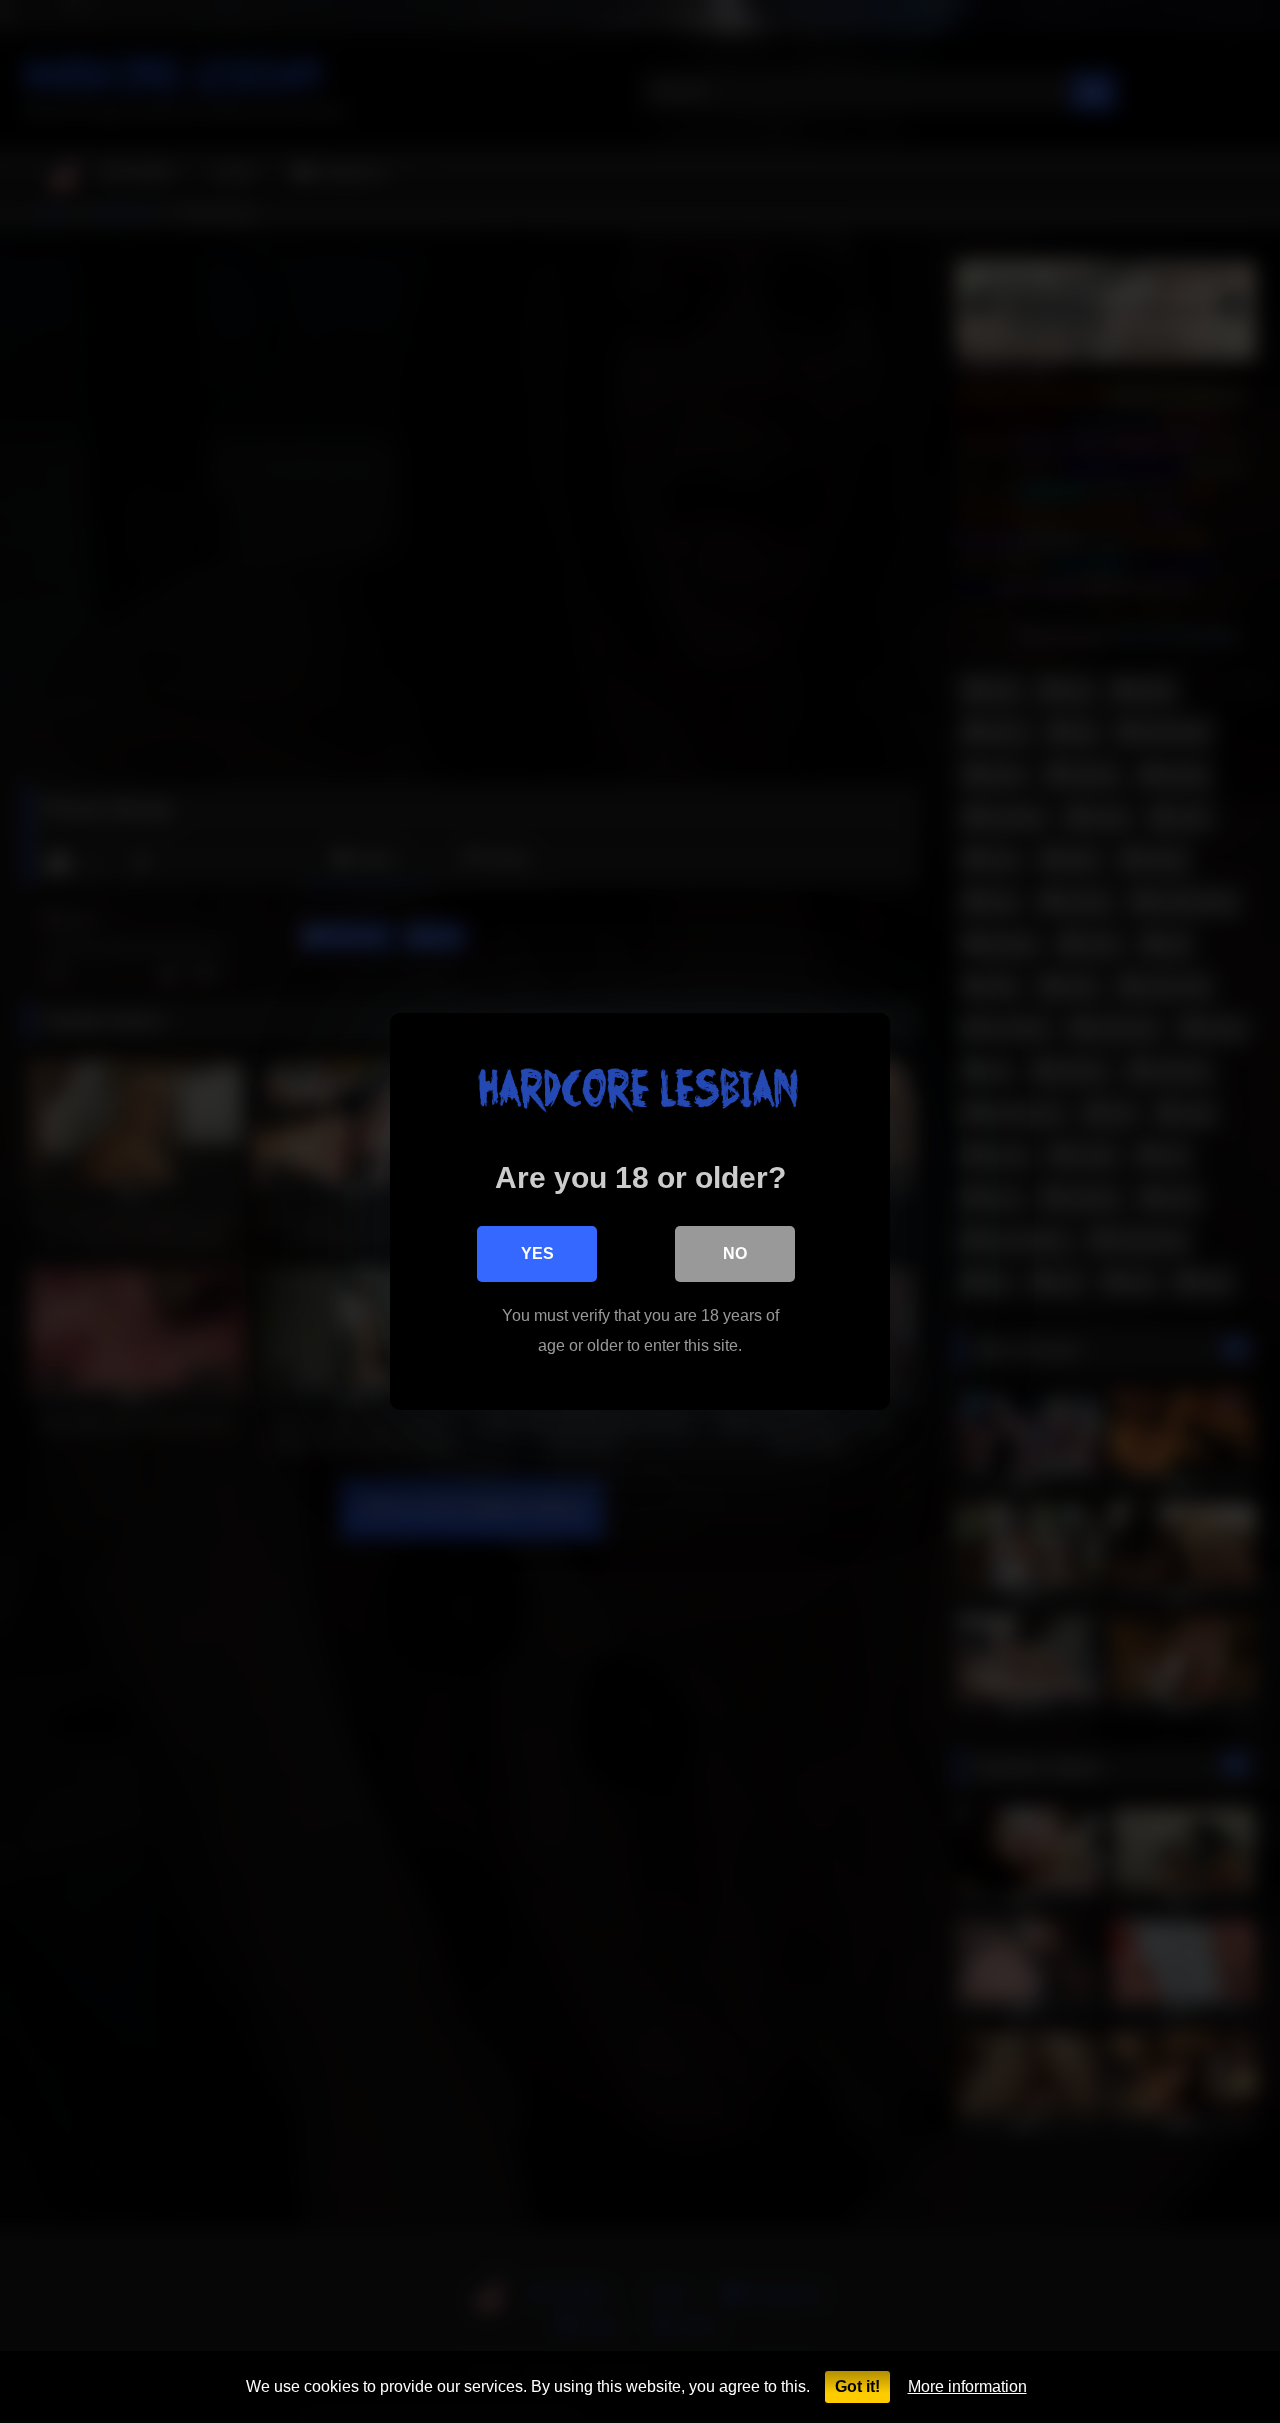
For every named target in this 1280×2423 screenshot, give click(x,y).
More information (967, 2386)
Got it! (857, 2386)
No (735, 1253)
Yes (537, 1253)
